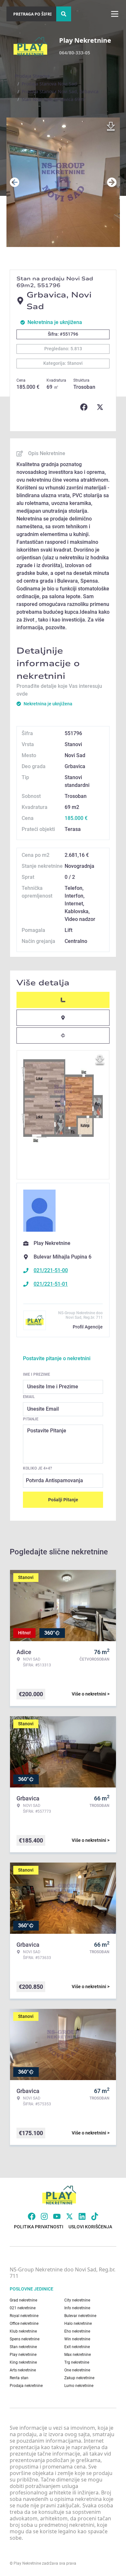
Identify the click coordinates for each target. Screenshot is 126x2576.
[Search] (64, 14)
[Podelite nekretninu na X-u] (101, 407)
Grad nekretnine (23, 2300)
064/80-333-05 (75, 53)
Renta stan (19, 2378)
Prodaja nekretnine (26, 2386)
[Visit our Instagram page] (44, 2216)
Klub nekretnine (23, 2331)
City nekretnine (77, 2300)
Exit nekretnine (77, 2347)
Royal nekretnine (24, 2316)
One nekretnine (77, 2370)
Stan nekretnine (23, 2347)
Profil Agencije (88, 1327)
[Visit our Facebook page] (32, 2216)
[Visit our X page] (69, 2216)
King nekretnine (23, 2362)
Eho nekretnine (77, 2331)
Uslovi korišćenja (90, 2227)
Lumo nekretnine (79, 2386)
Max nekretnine (78, 2355)
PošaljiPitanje (63, 1500)
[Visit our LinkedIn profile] (82, 2216)
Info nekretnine (77, 2308)
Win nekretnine (77, 2339)
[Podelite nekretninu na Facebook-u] (85, 407)
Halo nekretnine (78, 2324)
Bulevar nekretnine (80, 2316)
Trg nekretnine (77, 2362)
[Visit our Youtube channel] (57, 2216)
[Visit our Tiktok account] (95, 2216)
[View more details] (63, 1000)
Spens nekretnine (25, 2339)
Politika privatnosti (39, 2227)
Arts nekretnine (23, 2370)
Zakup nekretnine (79, 2378)
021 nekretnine (23, 2308)
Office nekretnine (24, 2324)
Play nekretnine (23, 2355)
